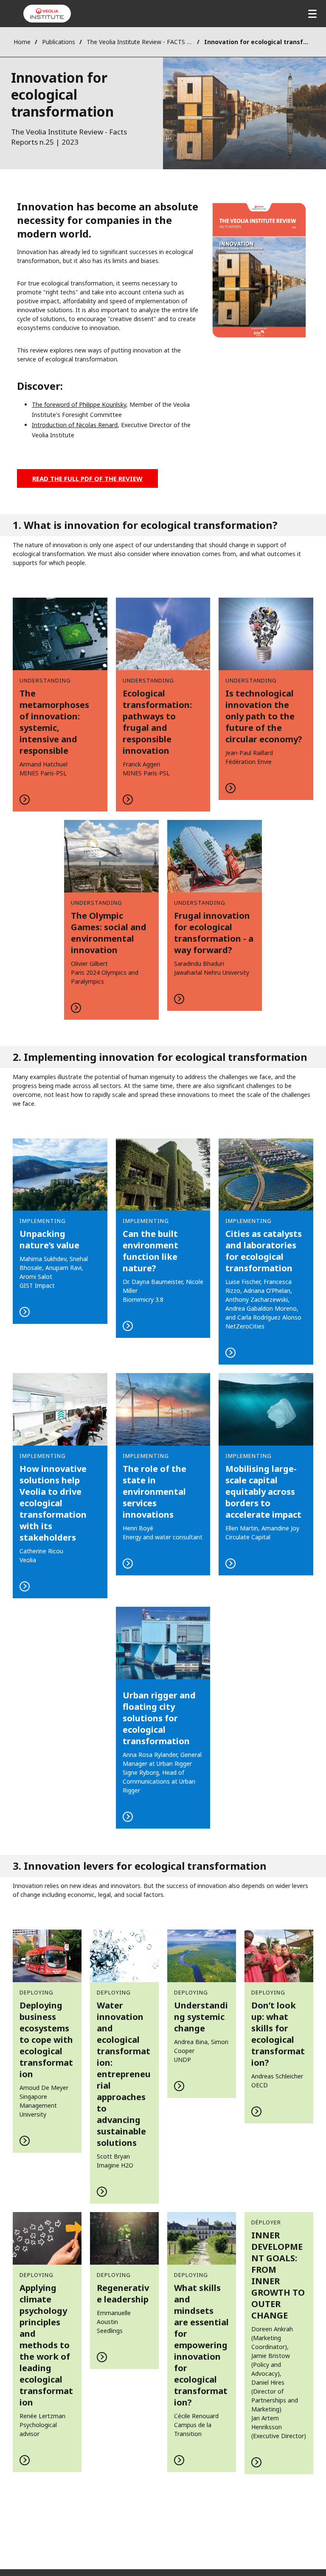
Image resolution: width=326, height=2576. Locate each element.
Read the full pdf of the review (87, 478)
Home (22, 42)
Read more (60, 705)
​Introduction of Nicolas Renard (75, 425)
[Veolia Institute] (47, 14)
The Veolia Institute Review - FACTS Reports (140, 42)
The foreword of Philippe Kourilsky (79, 404)
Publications (59, 42)
